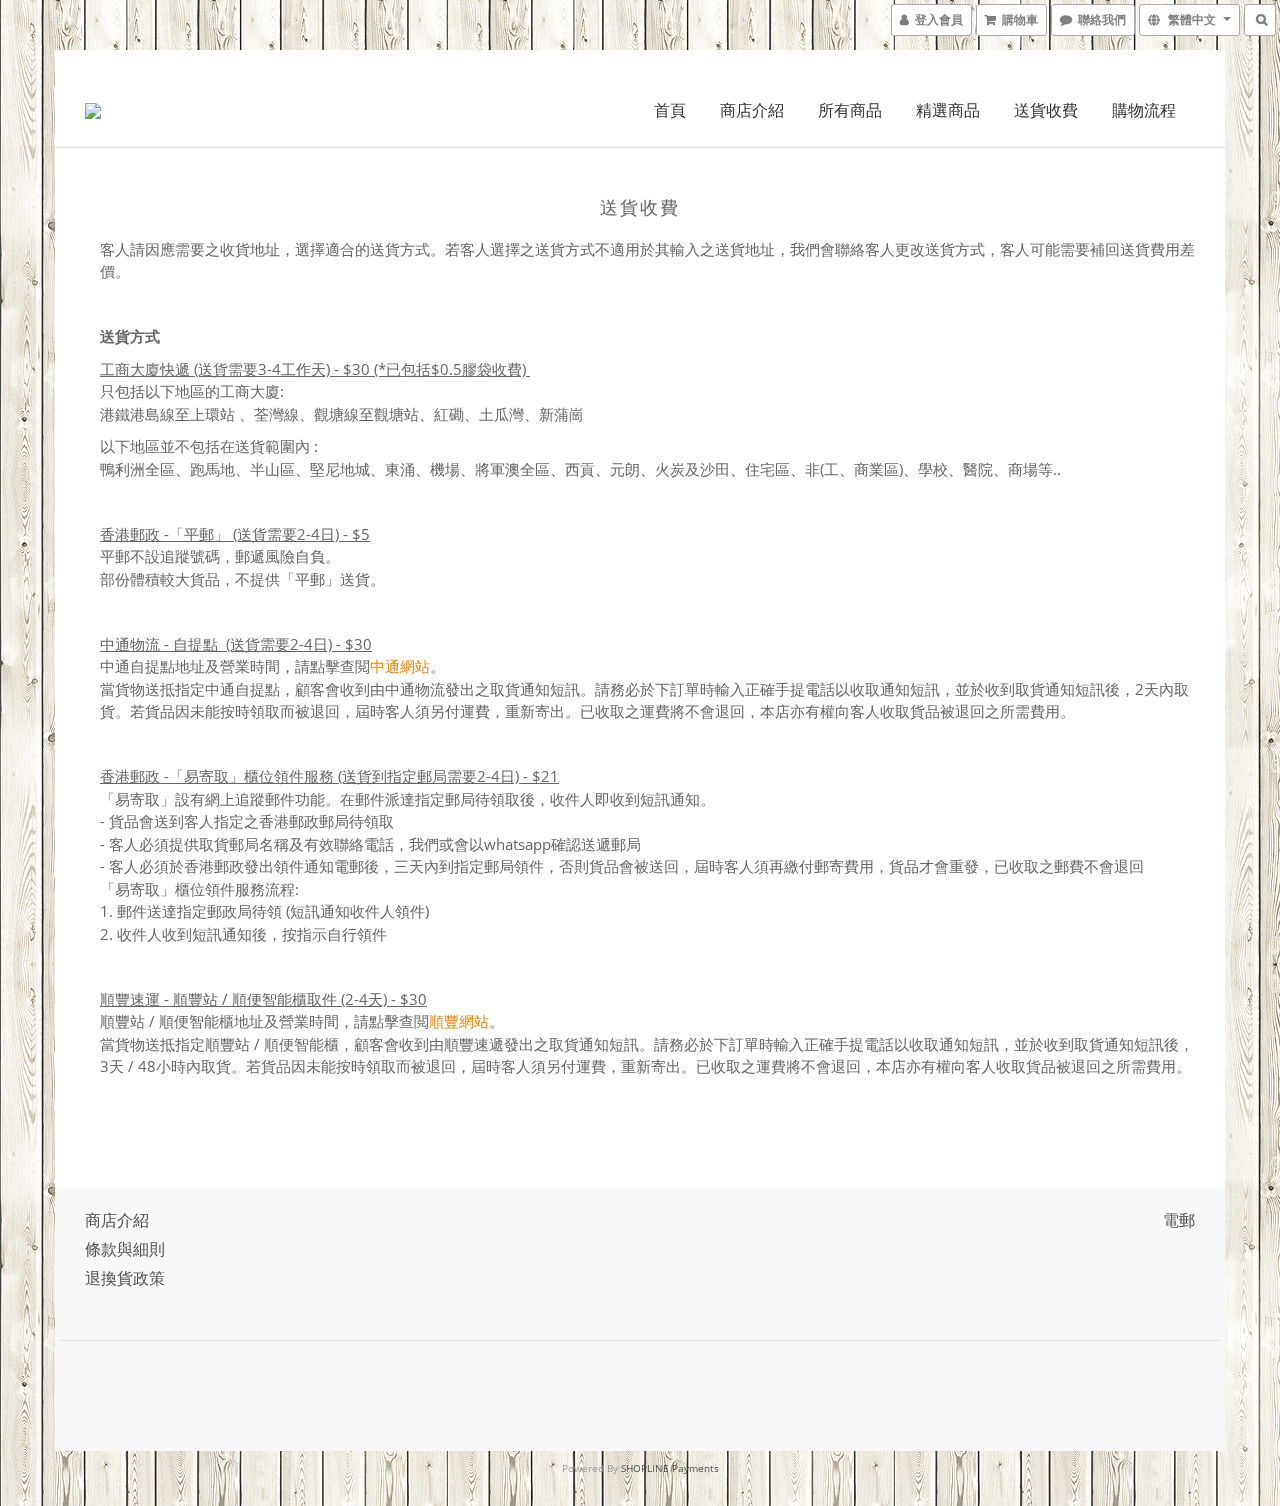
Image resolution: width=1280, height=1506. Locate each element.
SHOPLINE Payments (670, 1468)
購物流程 (1144, 110)
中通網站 (400, 666)
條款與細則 (125, 1249)
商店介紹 (752, 110)
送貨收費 (1046, 110)
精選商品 (948, 110)
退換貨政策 (125, 1278)
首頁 (670, 110)
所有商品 (850, 110)
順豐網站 (459, 1021)
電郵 (1179, 1220)
